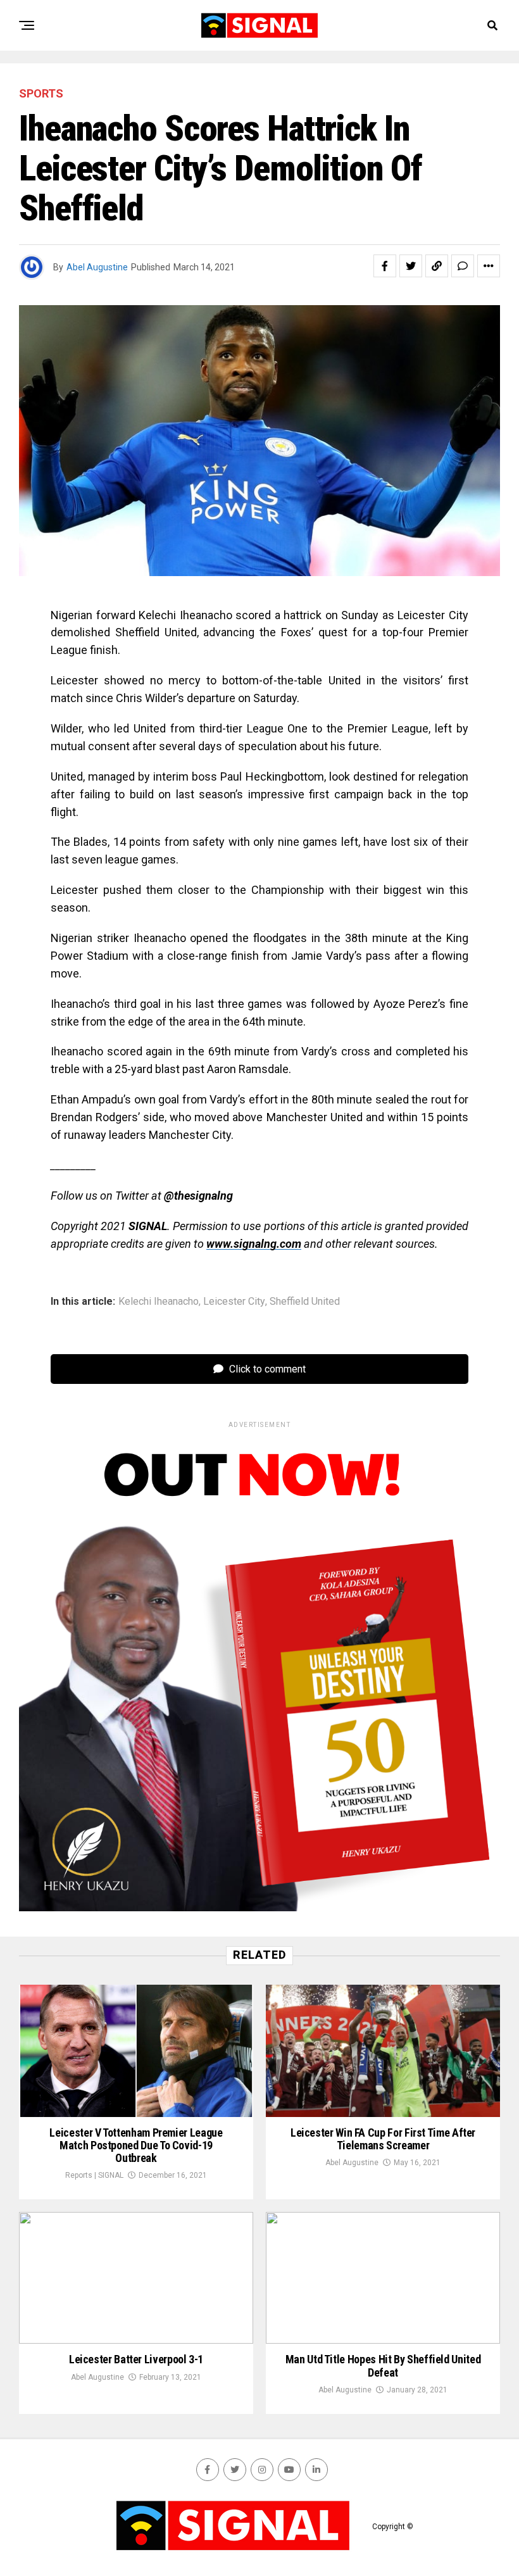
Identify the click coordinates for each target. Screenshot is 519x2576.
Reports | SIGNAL (94, 2175)
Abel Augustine (97, 267)
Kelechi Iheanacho (159, 1302)
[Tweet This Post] (411, 266)
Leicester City (234, 1302)
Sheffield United (305, 1302)
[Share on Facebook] (385, 266)
